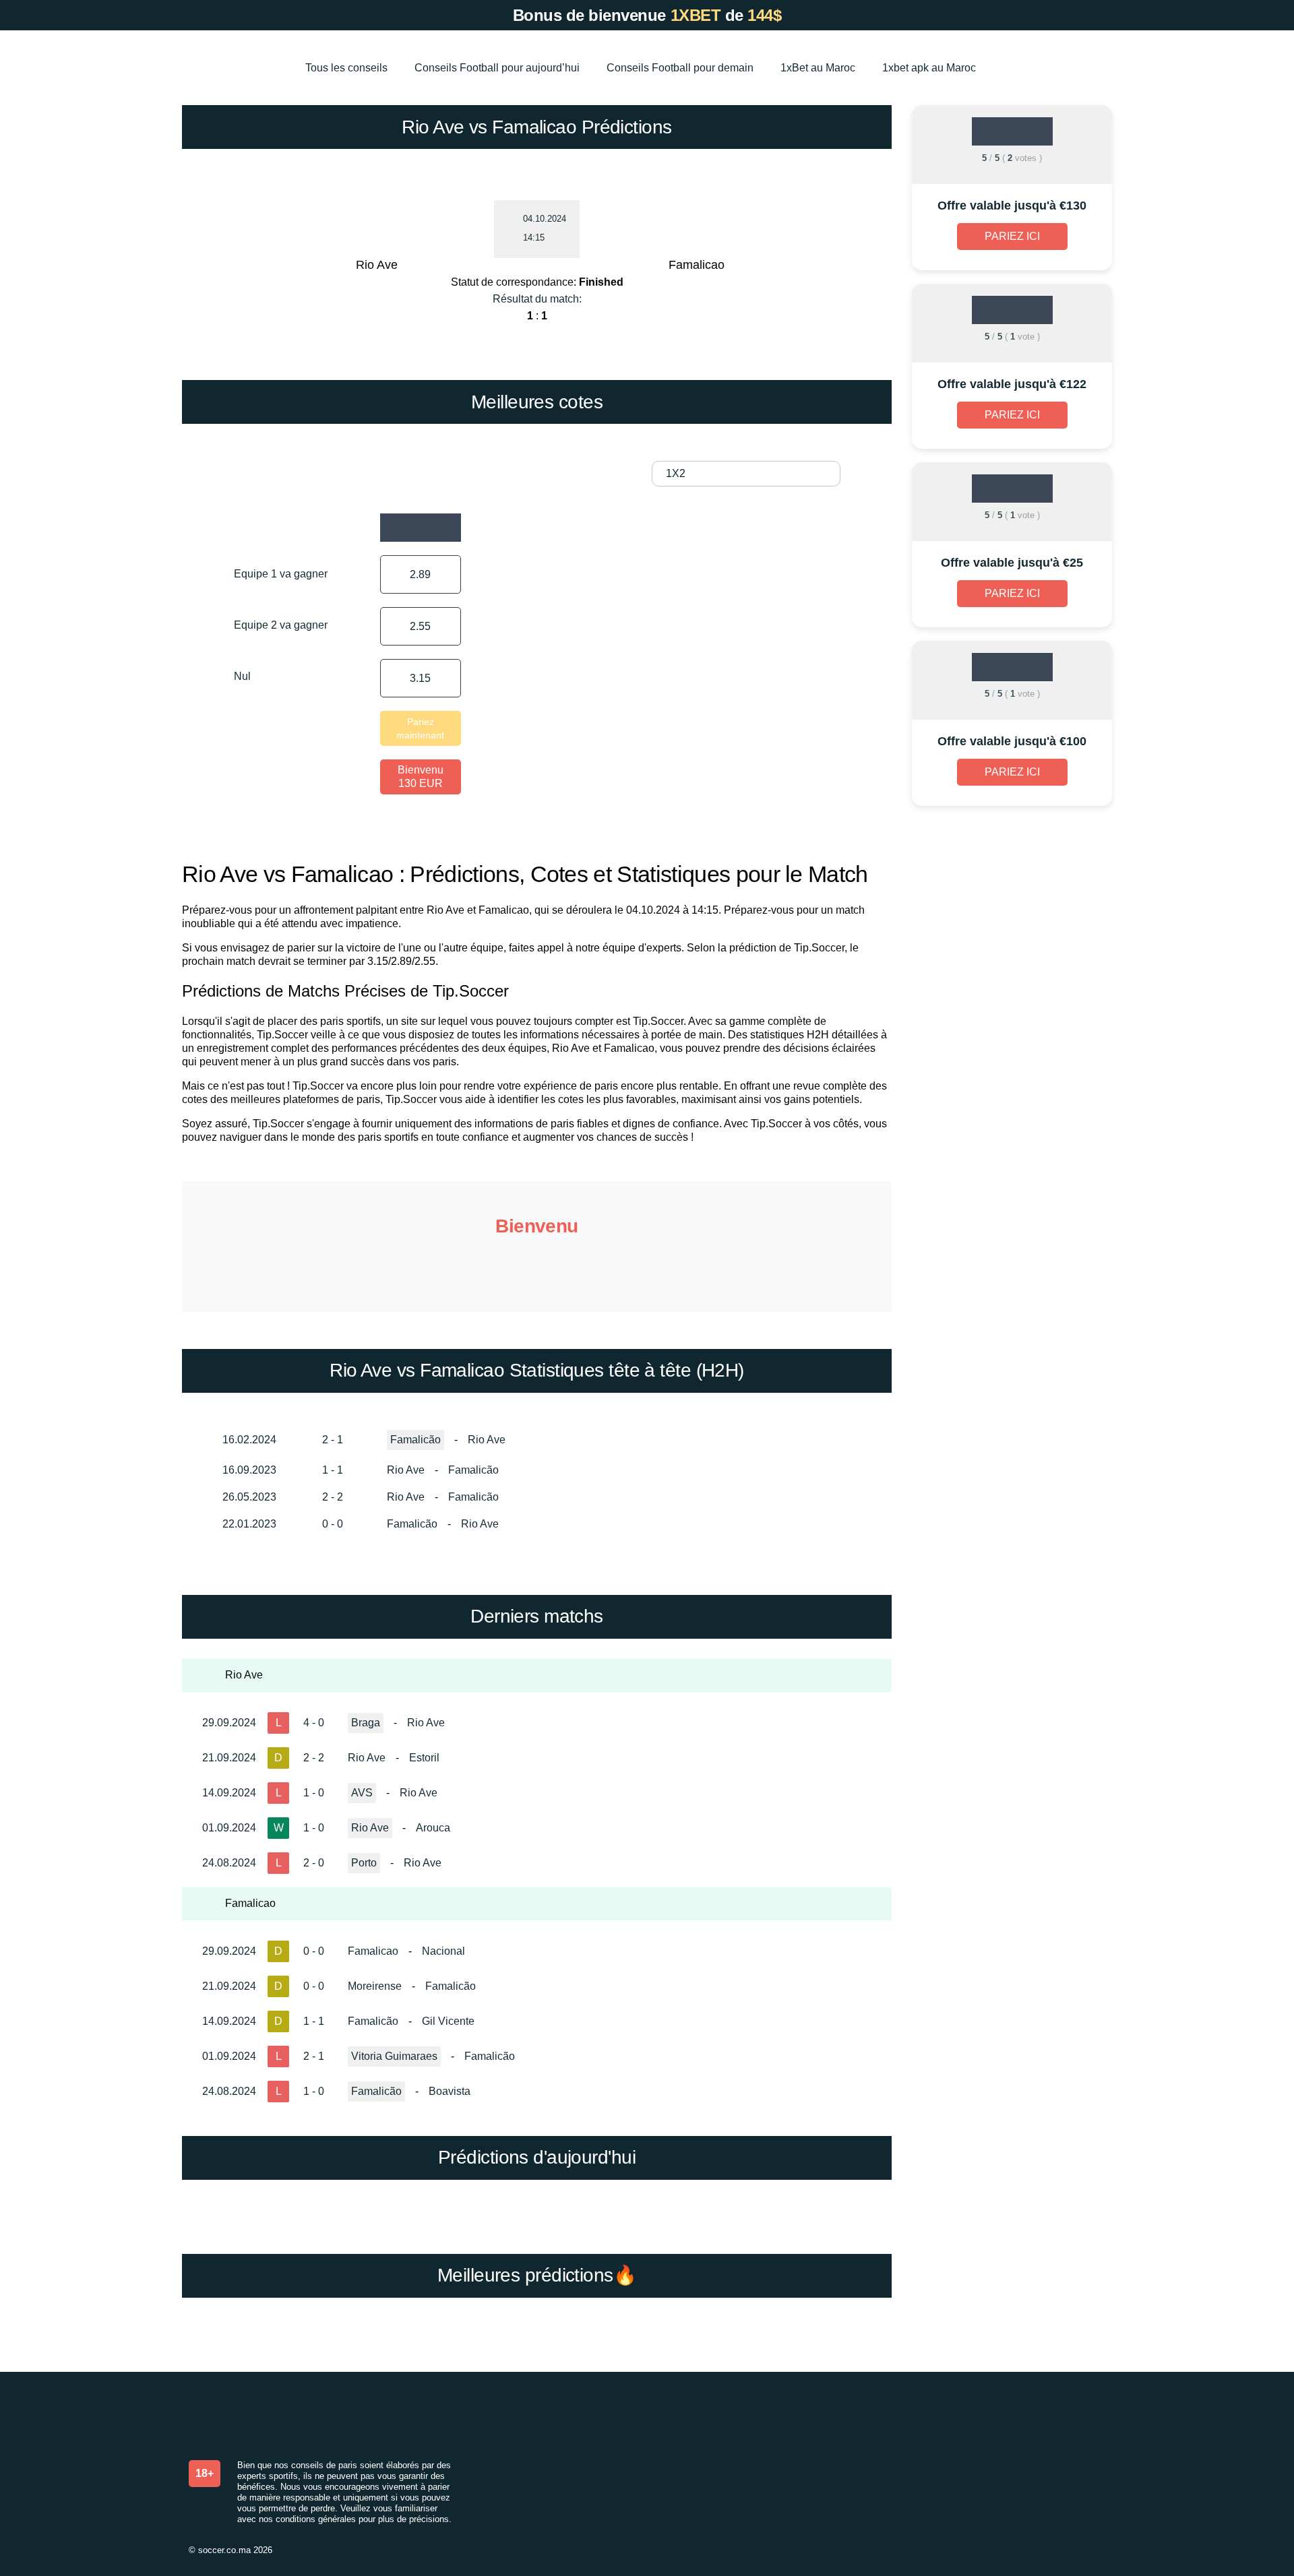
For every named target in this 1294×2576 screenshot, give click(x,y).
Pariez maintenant (420, 728)
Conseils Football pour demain (680, 68)
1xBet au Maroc (818, 68)
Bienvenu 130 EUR (421, 777)
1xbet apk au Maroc (929, 68)
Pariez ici (1012, 236)
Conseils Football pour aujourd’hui (497, 68)
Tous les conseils (346, 68)
